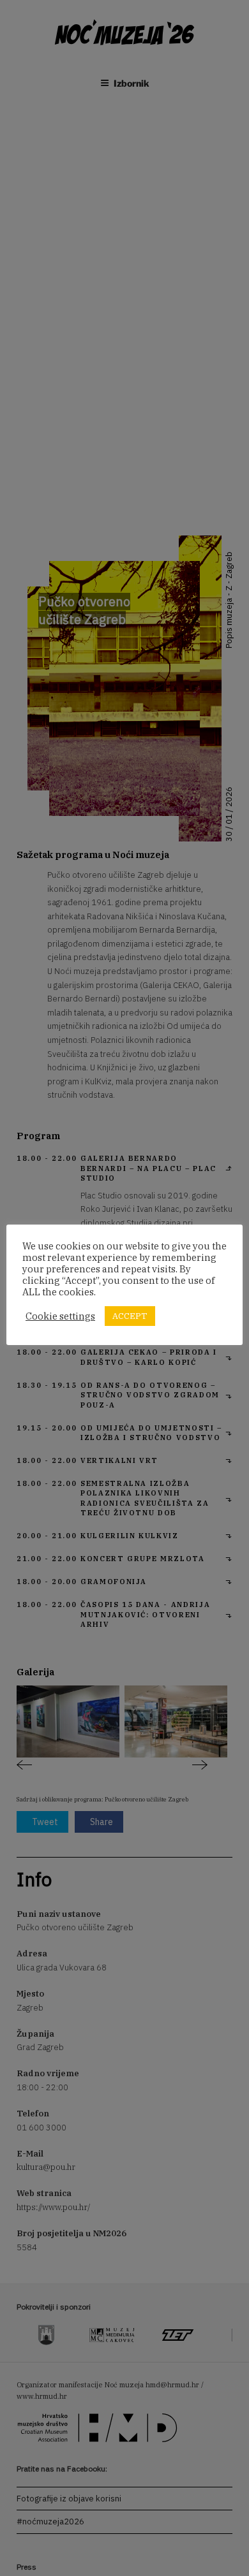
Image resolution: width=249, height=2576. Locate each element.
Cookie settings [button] (60, 1316)
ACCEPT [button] (130, 1316)
